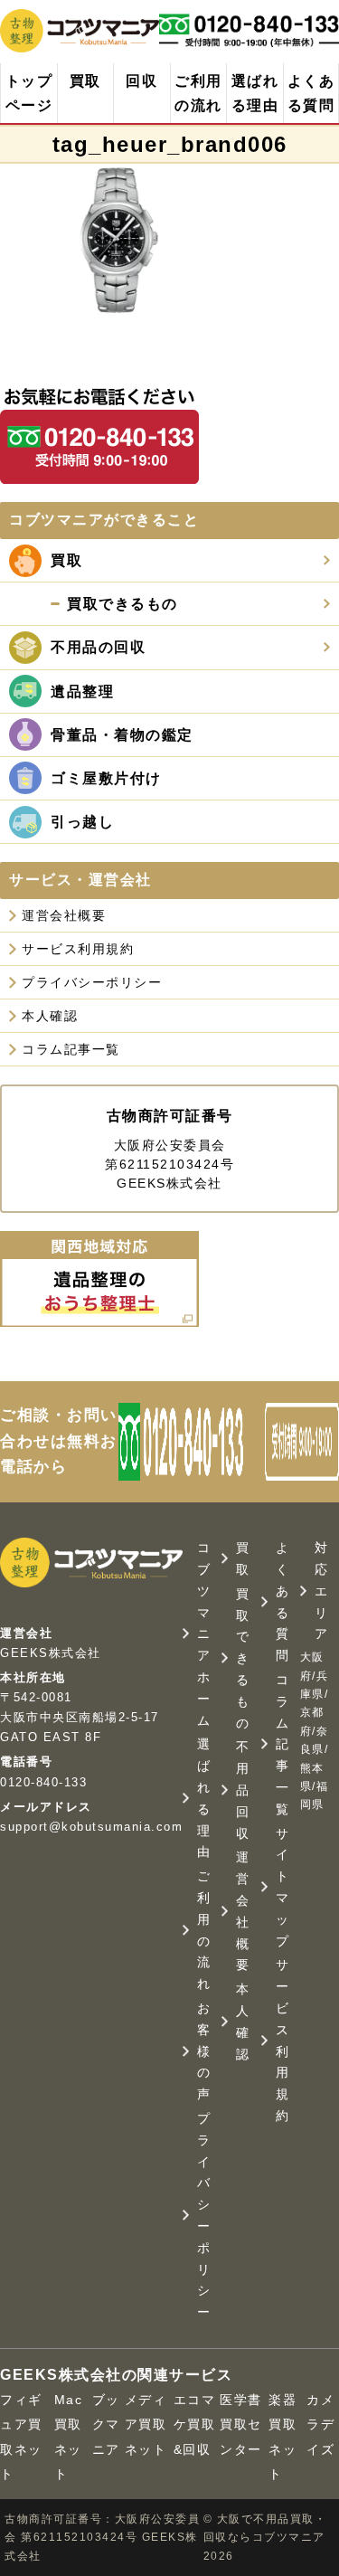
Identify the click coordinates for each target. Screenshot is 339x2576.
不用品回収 (243, 1790)
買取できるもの (243, 1658)
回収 (141, 81)
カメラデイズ (320, 2424)
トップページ (29, 93)
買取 (85, 81)
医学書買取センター (241, 2424)
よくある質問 (311, 93)
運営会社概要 (64, 915)
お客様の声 (204, 2051)
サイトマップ (283, 1887)
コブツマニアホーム (204, 1634)
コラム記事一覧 (71, 1049)
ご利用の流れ (198, 93)
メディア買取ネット (146, 2424)
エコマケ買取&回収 (195, 2424)
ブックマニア (106, 2424)
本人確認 (50, 1016)
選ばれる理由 (255, 93)
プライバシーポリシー (92, 982)
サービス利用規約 (78, 949)
